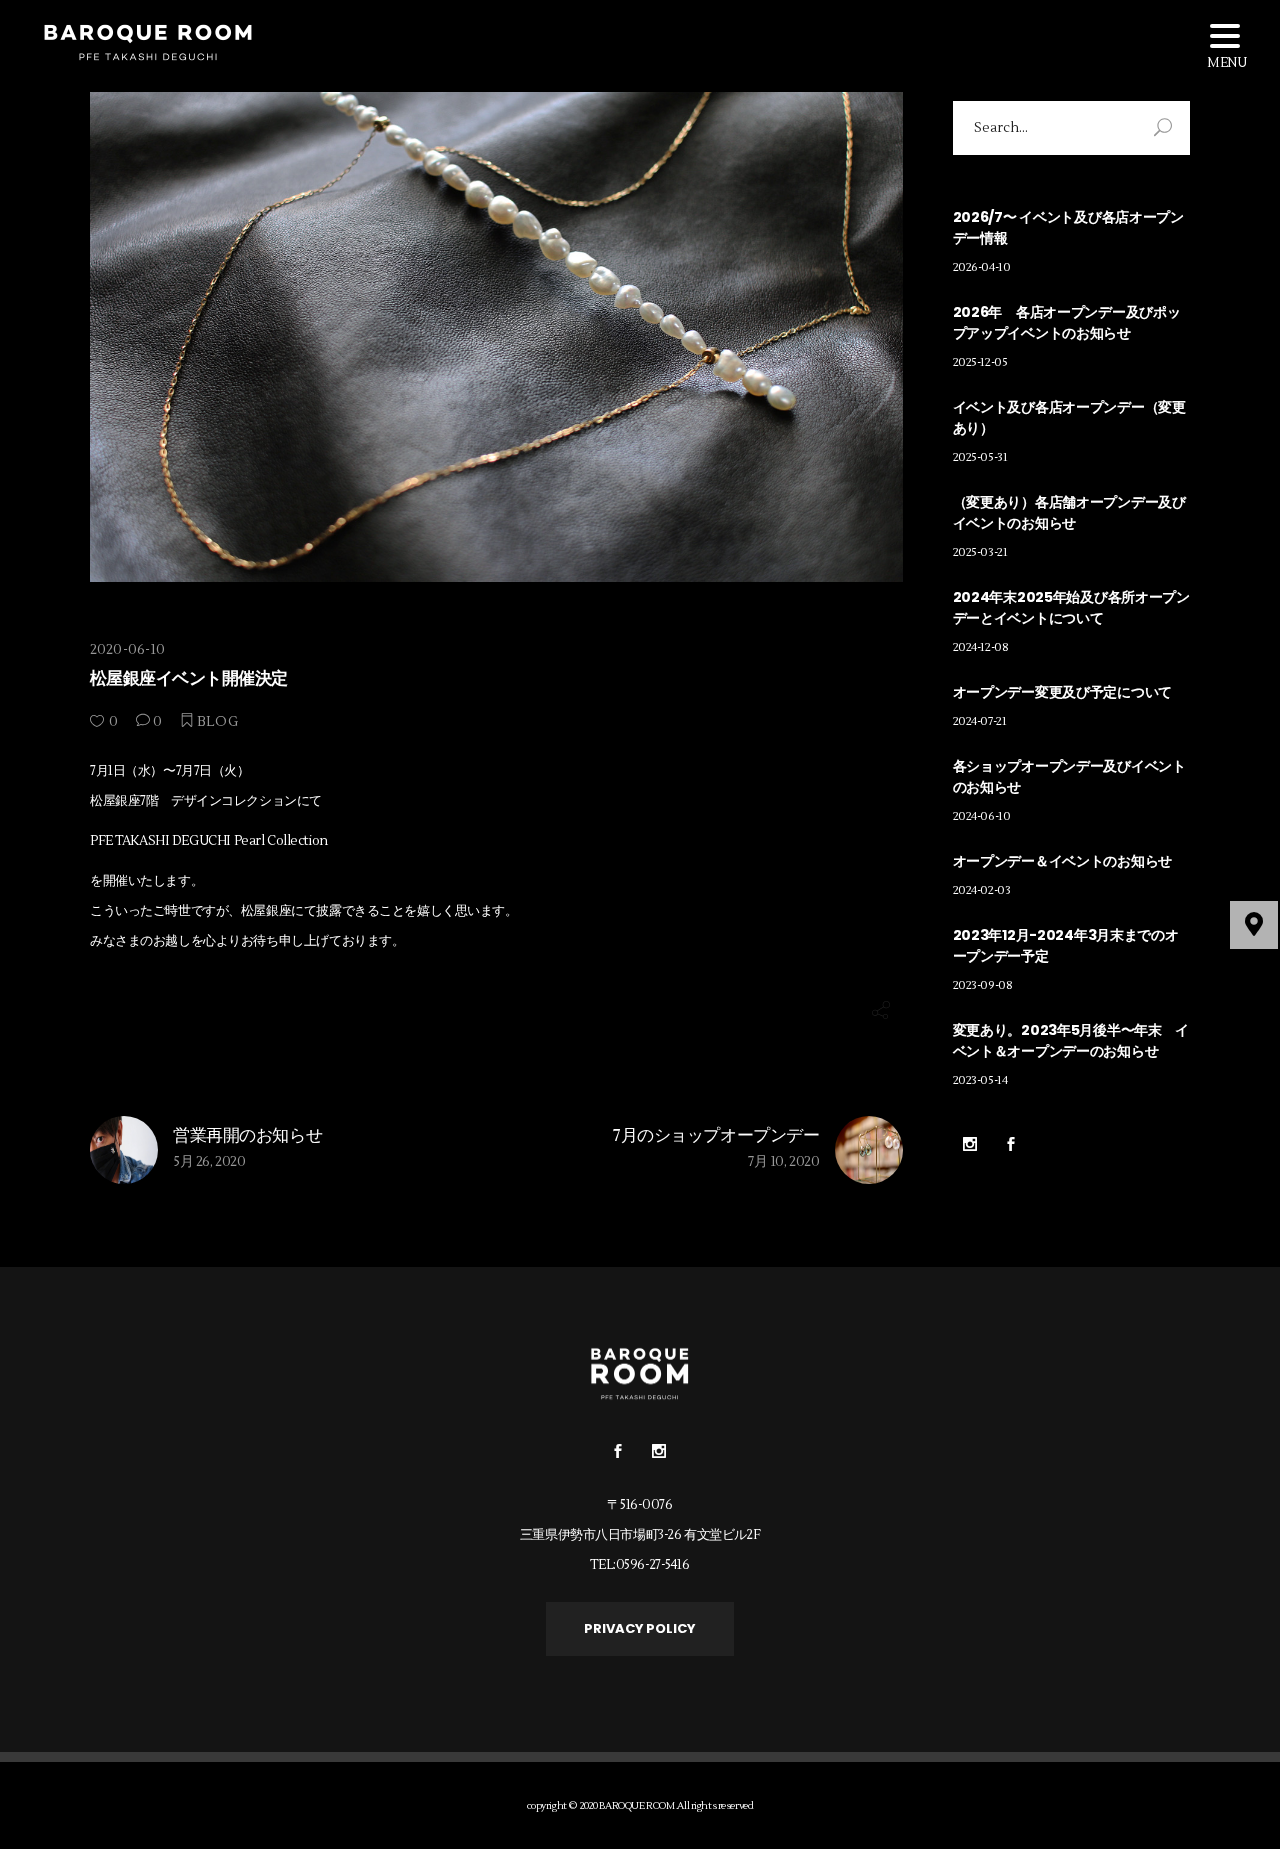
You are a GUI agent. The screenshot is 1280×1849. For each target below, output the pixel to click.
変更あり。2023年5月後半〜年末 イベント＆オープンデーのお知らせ (1071, 1040)
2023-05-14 (980, 1080)
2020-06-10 (127, 650)
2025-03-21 (980, 552)
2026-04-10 (982, 267)
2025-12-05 (980, 362)
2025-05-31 (980, 457)
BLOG (217, 722)
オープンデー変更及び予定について (1063, 692)
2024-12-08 (981, 647)
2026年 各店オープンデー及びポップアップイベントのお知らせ (1067, 322)
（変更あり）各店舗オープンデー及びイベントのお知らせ (1069, 512)
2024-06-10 (982, 816)
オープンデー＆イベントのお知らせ (1063, 861)
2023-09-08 (983, 985)
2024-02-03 (982, 890)
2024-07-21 (980, 721)
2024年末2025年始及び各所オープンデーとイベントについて (1071, 607)
